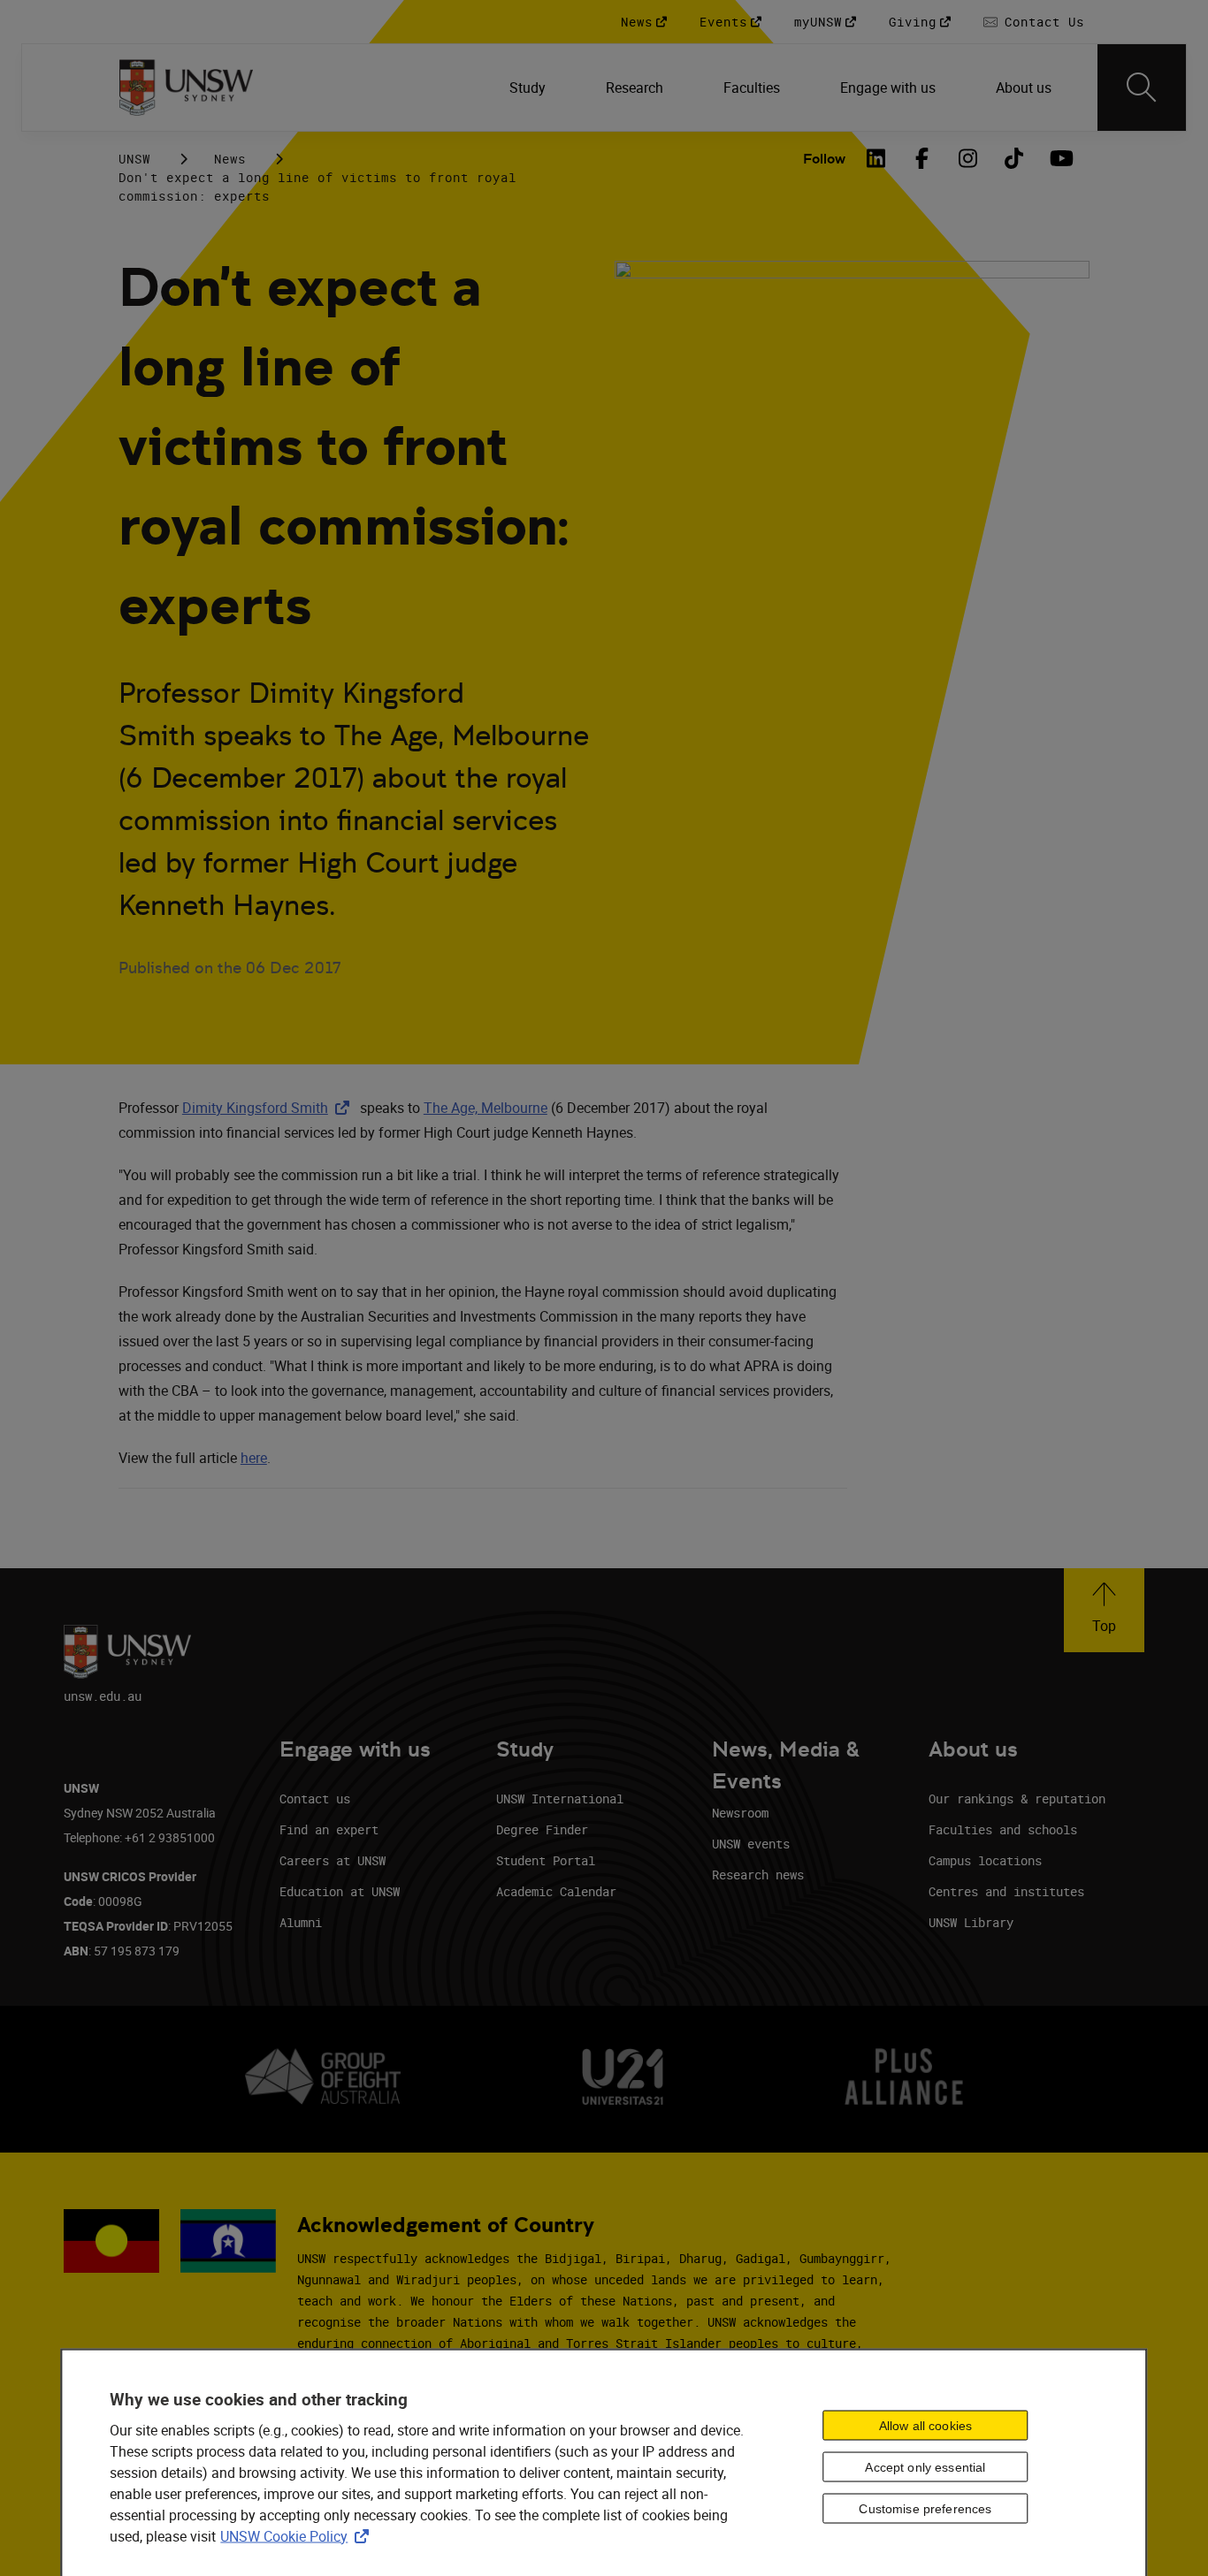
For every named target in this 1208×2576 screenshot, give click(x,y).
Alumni (301, 1922)
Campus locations (985, 1860)
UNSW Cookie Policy (298, 2535)
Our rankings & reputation (1017, 1799)
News (230, 159)
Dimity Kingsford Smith (269, 1108)
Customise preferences (925, 2509)
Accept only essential (925, 2467)
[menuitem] (529, 88)
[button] (1104, 1610)
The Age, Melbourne (485, 1108)
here (254, 1458)
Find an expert (329, 1829)
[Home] (186, 88)
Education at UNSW (340, 1891)
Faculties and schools (1003, 1829)
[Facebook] (921, 158)
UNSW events (751, 1844)
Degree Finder (542, 1829)
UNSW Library (971, 1922)
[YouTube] (1059, 158)
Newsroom (740, 1813)
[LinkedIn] (875, 158)
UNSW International (560, 1799)
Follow (824, 159)
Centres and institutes (1006, 1891)
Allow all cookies (925, 2426)
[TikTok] (1013, 158)
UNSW (134, 159)
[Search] (1142, 88)
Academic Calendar (556, 1891)
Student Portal (546, 1860)
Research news (758, 1875)
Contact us (315, 1799)
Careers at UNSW (333, 1860)
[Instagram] (967, 158)
